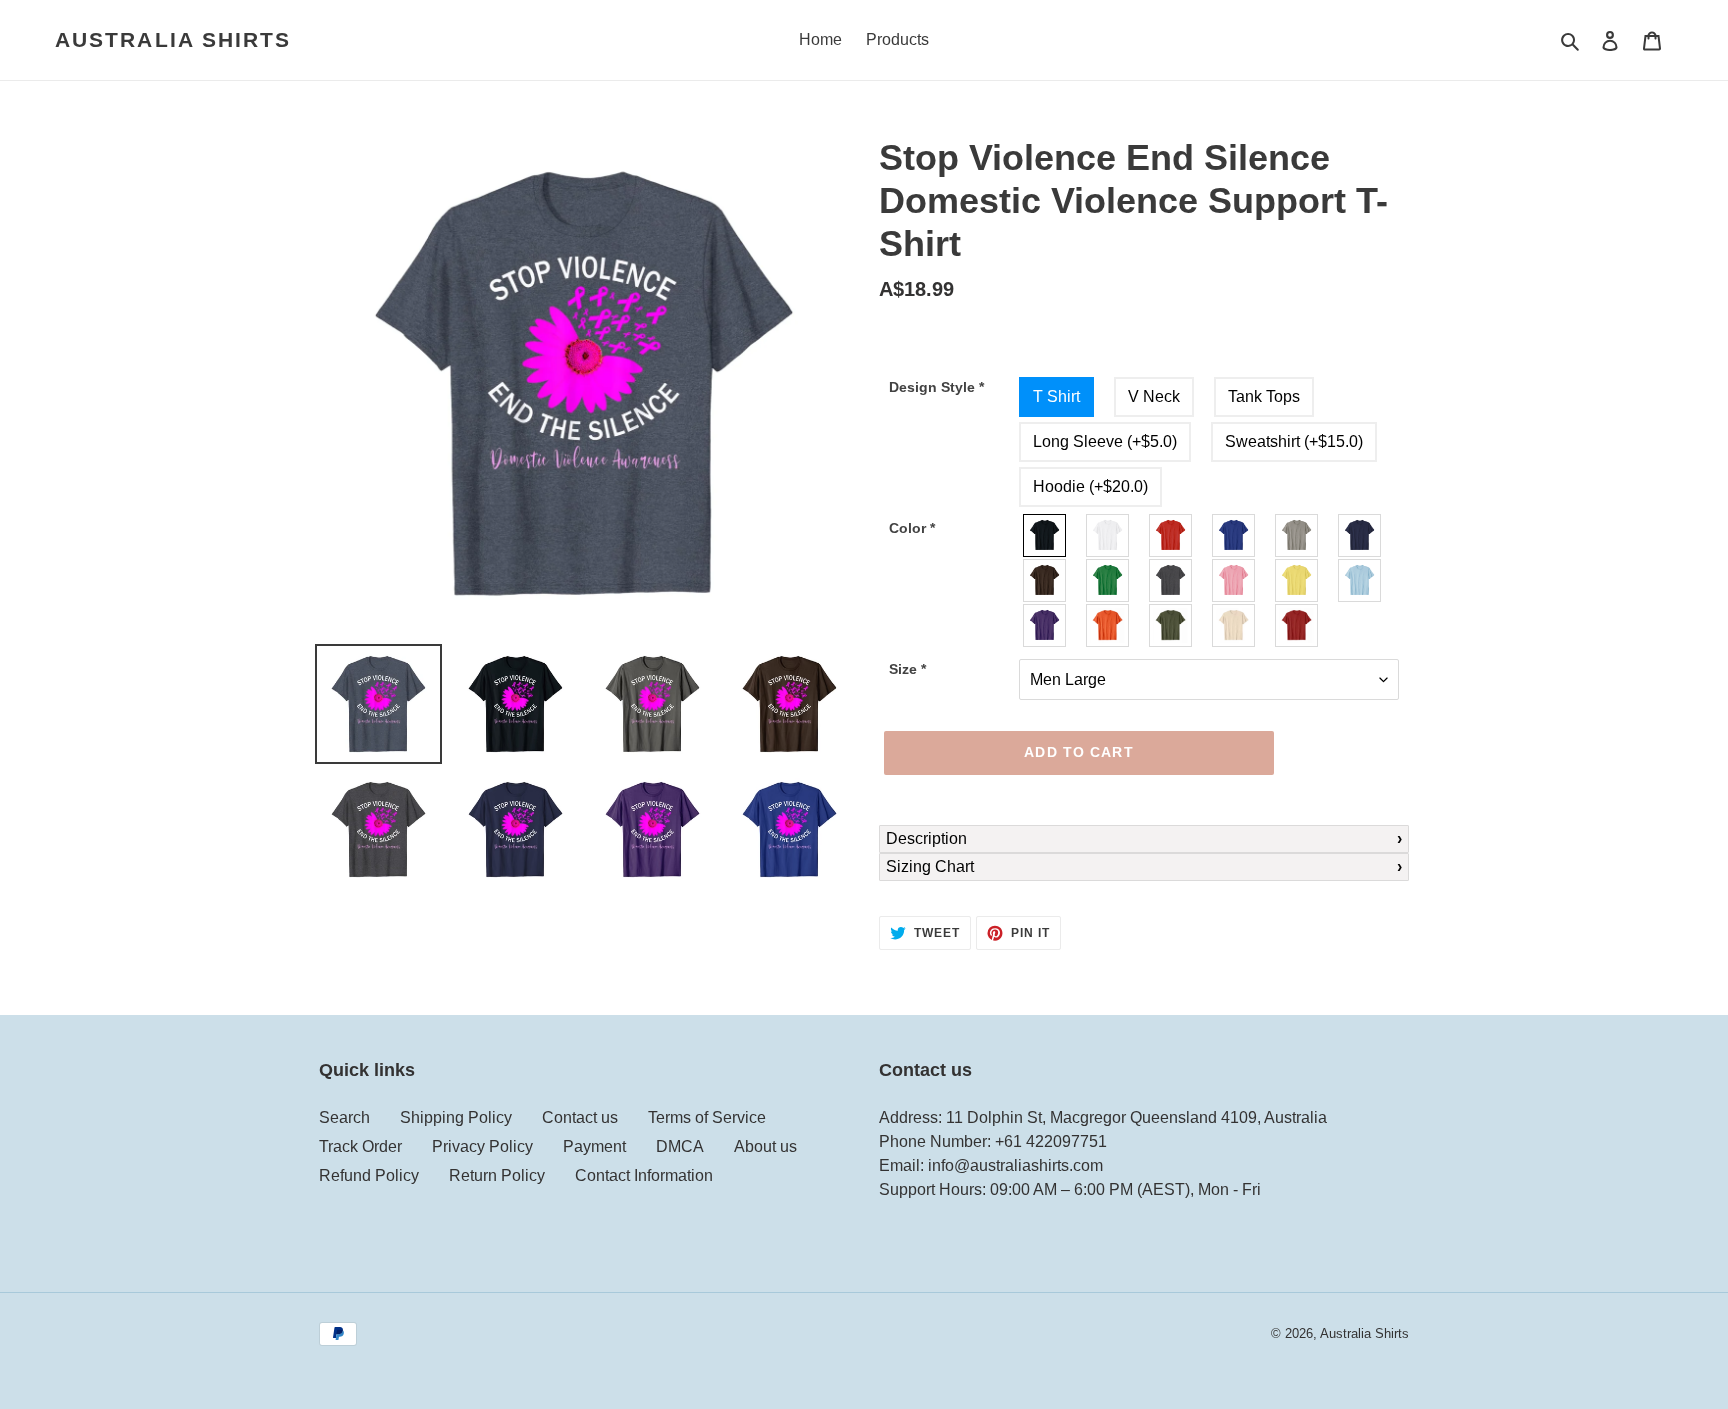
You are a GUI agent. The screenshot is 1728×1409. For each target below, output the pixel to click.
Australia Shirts (173, 39)
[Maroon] (1297, 625)
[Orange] (1108, 625)
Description (926, 838)
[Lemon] (1297, 580)
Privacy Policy (482, 1146)
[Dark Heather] (1171, 580)
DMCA (680, 1146)
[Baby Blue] (1360, 580)
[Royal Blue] (1234, 535)
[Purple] (1045, 625)
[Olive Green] (1171, 625)
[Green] (1108, 580)
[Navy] (1360, 535)
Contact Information (644, 1175)
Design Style (936, 387)
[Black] (1045, 535)
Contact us (580, 1117)
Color (912, 528)
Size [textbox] (907, 669)
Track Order (360, 1146)
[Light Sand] (1234, 625)
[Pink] (1234, 580)
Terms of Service (707, 1117)
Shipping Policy (456, 1117)
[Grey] (1297, 535)
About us (765, 1146)
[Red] (1171, 535)
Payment (594, 1146)
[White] (1108, 535)
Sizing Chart (930, 866)
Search (344, 1117)
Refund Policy (369, 1175)
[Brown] (1045, 580)
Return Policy (497, 1175)
